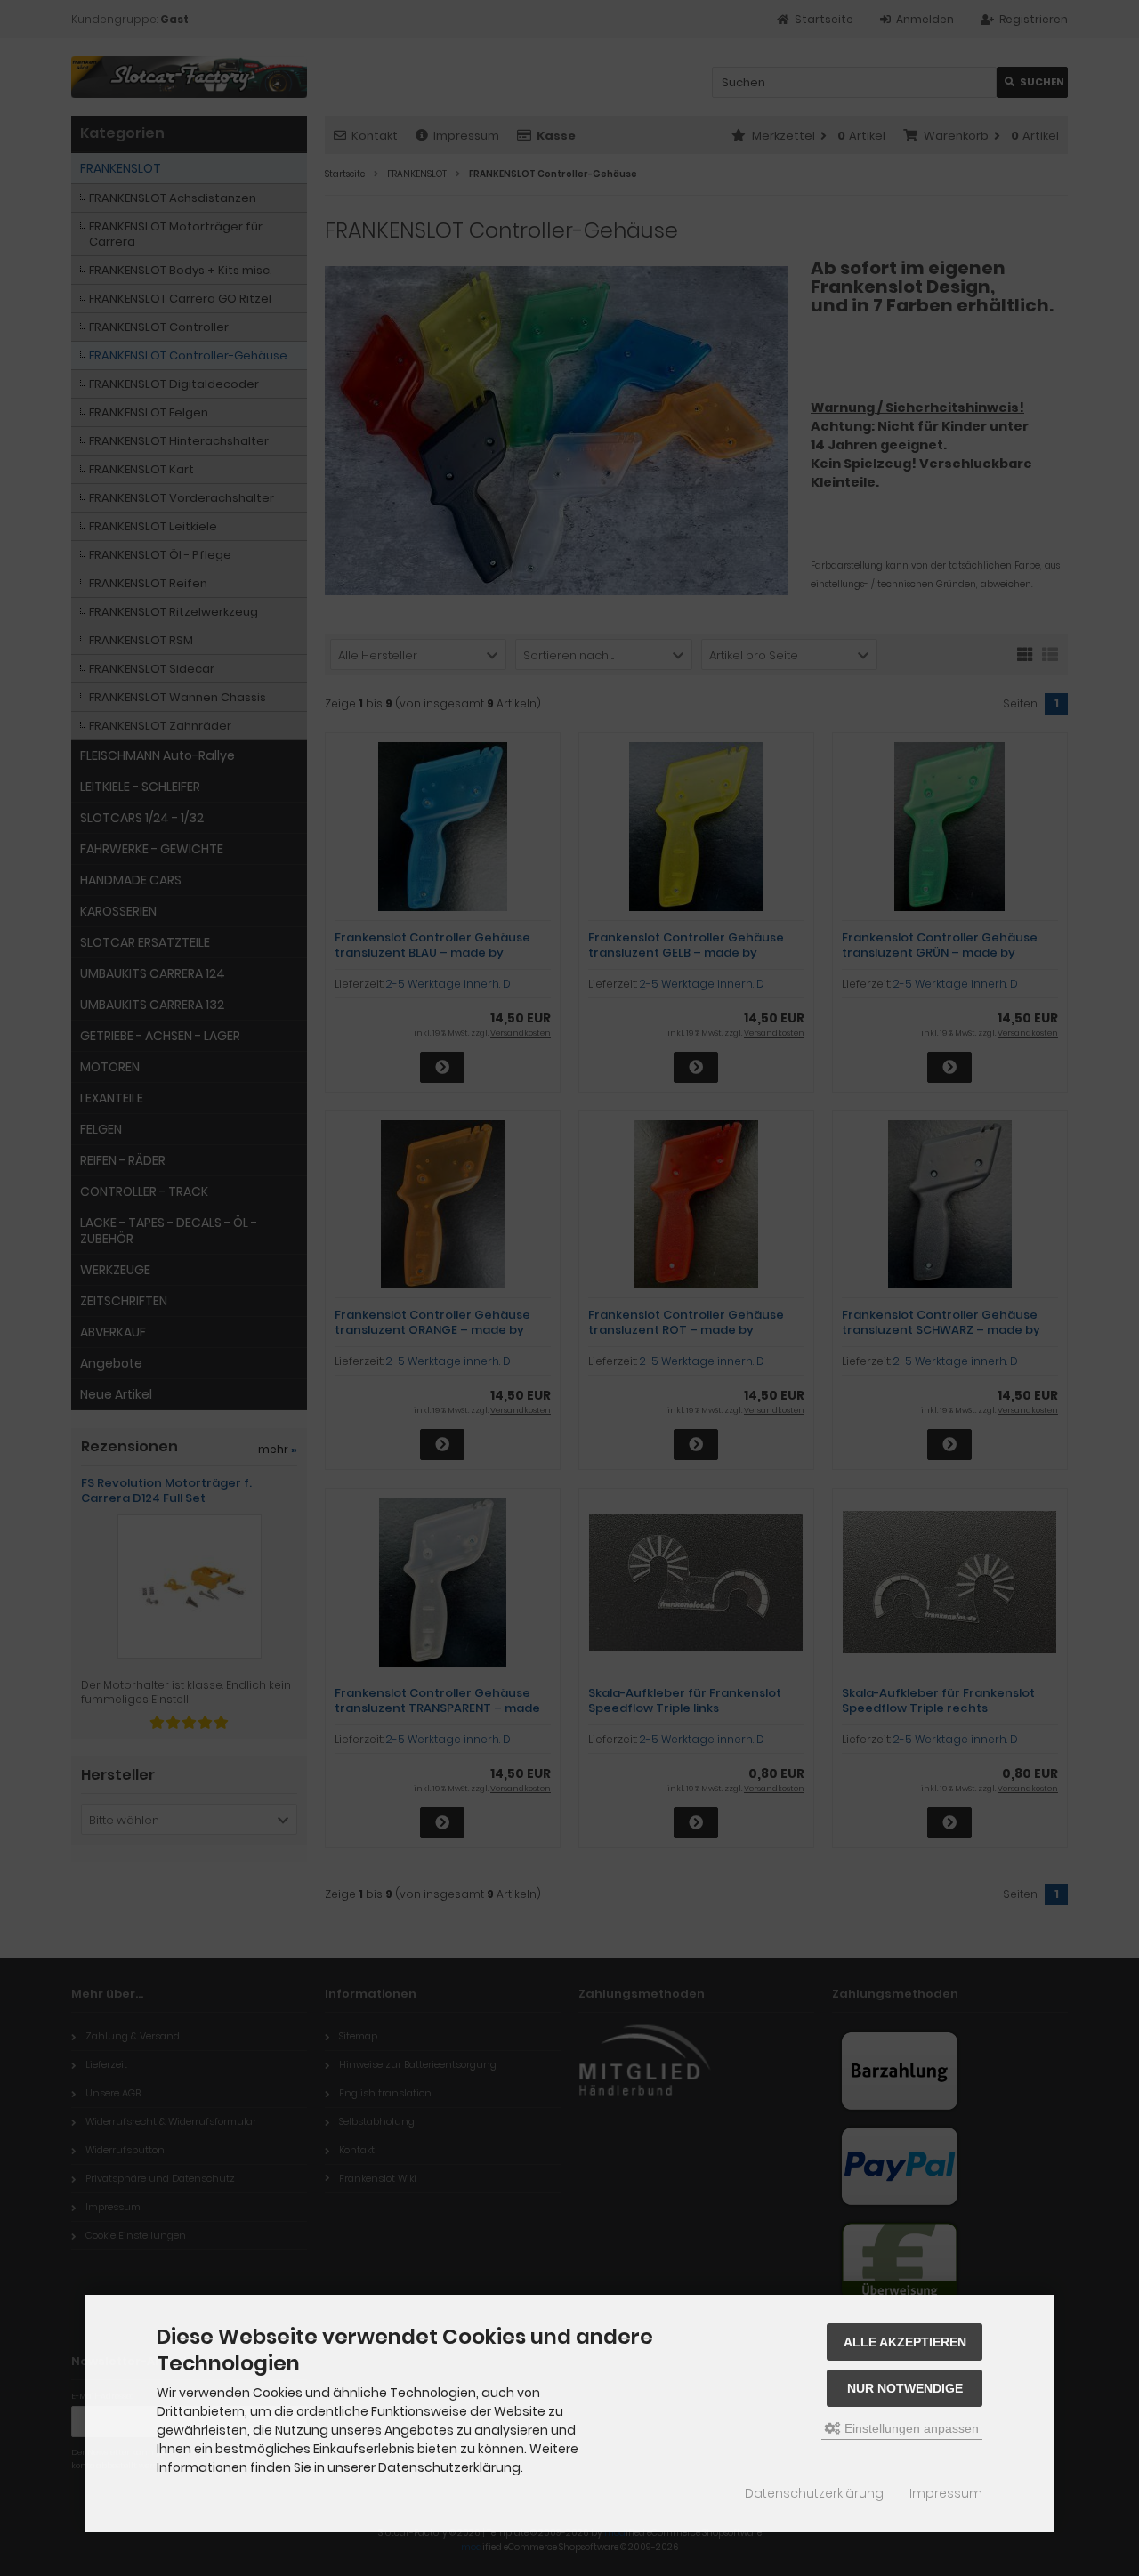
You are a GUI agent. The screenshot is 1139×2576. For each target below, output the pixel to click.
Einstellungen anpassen (910, 2428)
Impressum (946, 2493)
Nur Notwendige (905, 2388)
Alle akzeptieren (905, 2342)
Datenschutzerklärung (814, 2493)
